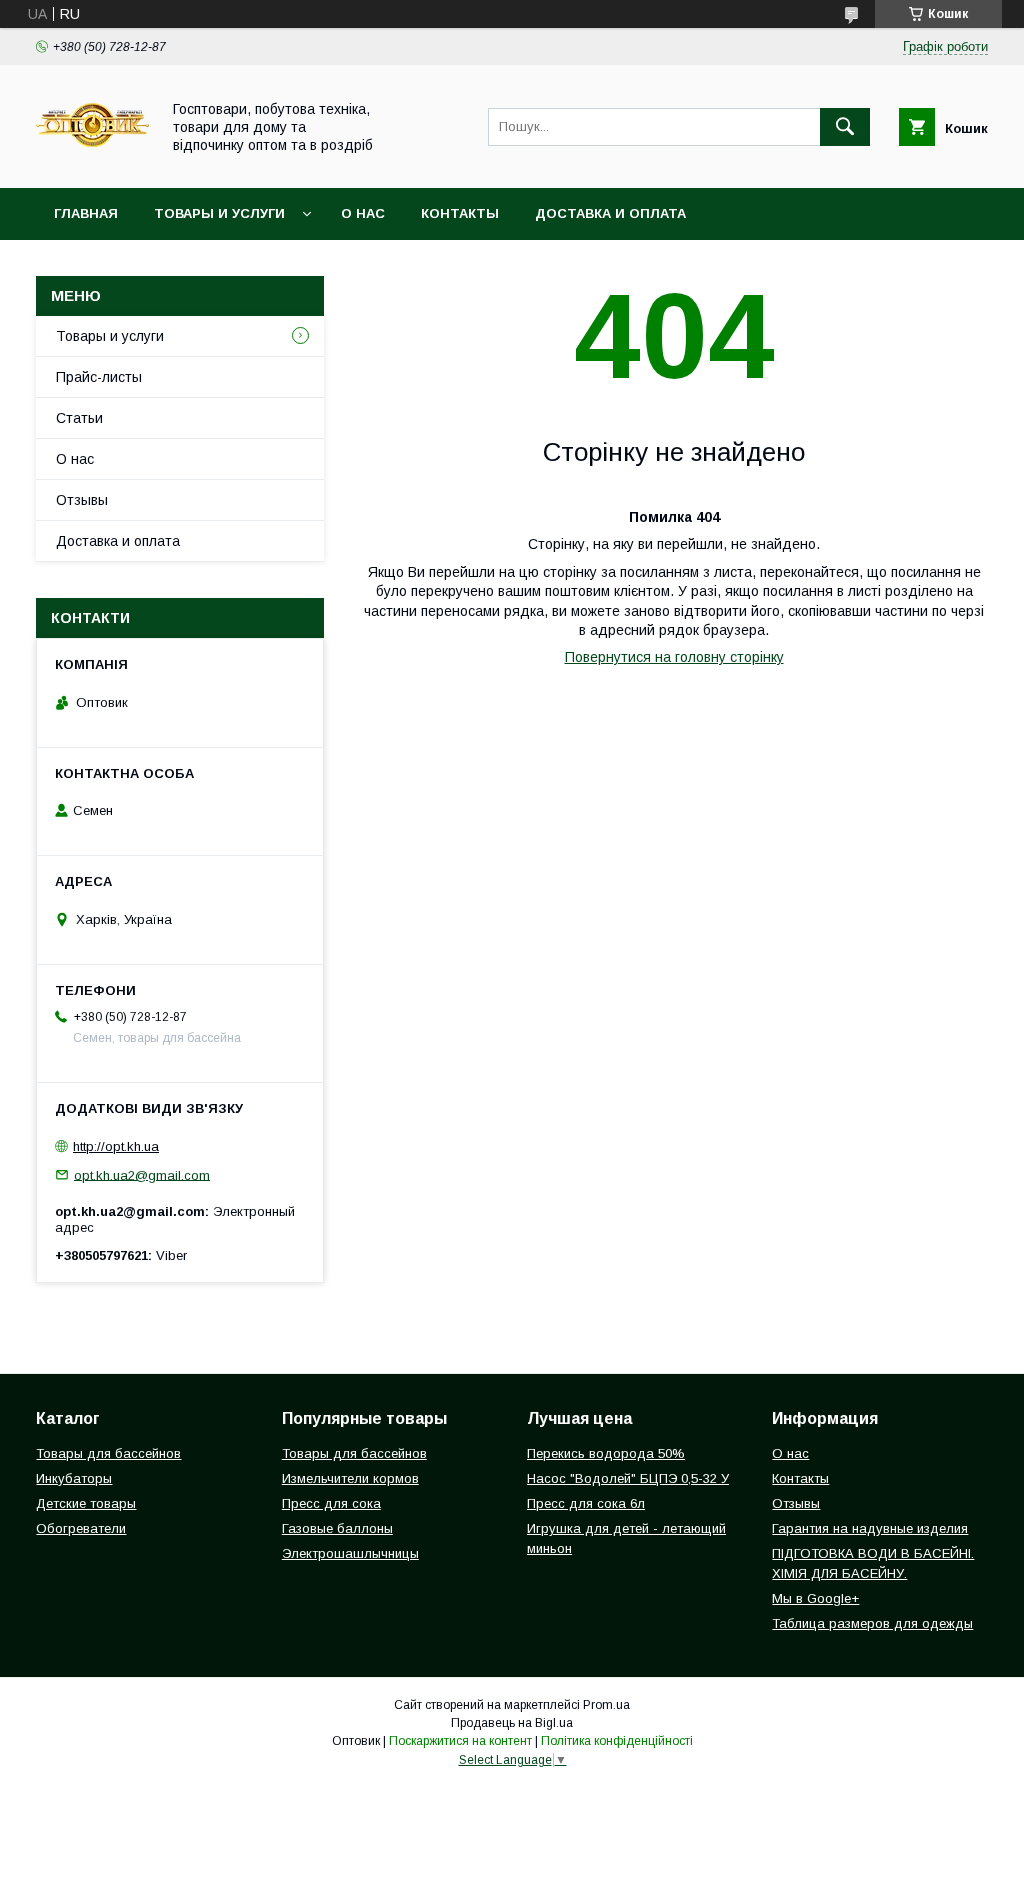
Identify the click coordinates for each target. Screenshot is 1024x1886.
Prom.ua (606, 1705)
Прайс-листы (99, 377)
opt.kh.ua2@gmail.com (142, 1174)
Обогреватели (81, 1528)
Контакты (460, 213)
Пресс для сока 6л (586, 1503)
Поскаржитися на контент (460, 1741)
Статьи (79, 418)
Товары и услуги (219, 213)
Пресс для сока (331, 1503)
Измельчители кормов (350, 1478)
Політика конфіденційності (617, 1741)
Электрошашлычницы (350, 1553)
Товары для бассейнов (108, 1453)
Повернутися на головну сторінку (674, 657)
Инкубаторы (74, 1478)
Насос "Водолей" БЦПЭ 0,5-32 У (628, 1478)
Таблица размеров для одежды (872, 1623)
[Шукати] (845, 127)
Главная (86, 213)
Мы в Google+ (815, 1598)
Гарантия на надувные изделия (870, 1528)
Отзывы (82, 500)
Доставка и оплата (610, 213)
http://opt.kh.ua (116, 1146)
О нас (363, 213)
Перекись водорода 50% (606, 1453)
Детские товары (86, 1503)
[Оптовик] (92, 162)
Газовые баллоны (337, 1528)
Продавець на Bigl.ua (512, 1723)
